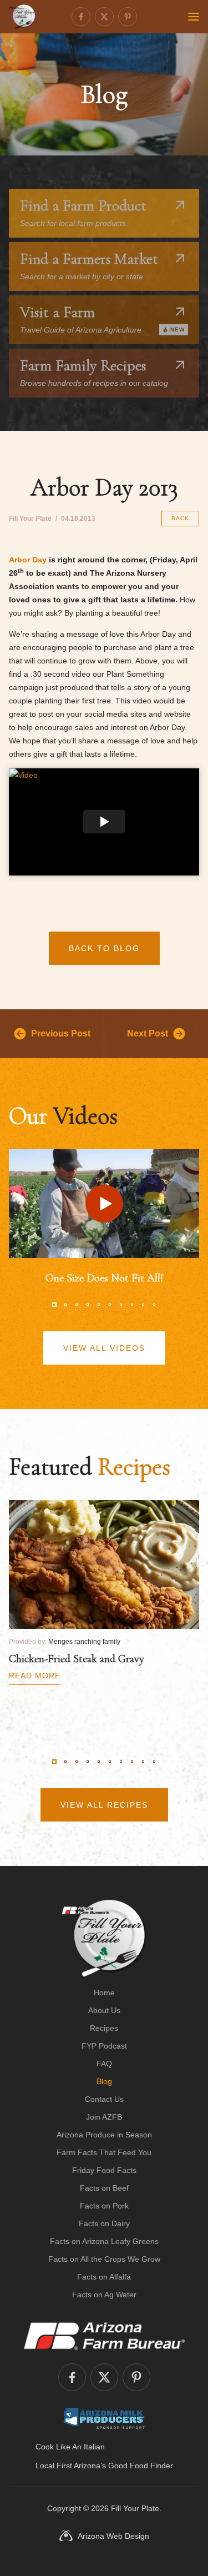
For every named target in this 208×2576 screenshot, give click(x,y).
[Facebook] (81, 17)
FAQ (104, 2064)
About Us (104, 2010)
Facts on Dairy (104, 2223)
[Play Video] (104, 822)
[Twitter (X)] (104, 17)
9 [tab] (143, 1305)
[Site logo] (104, 1938)
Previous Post (61, 1033)
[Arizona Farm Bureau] (104, 2336)
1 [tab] (54, 1305)
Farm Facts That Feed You (104, 2152)
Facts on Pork (104, 2206)
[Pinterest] (128, 17)
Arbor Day (28, 560)
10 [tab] (154, 1305)
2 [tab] (65, 1305)
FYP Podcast (104, 2046)
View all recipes (104, 1805)
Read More (35, 1676)
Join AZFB (104, 2117)
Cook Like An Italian (70, 2447)
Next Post (148, 1033)
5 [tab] (99, 1305)
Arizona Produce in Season (104, 2135)
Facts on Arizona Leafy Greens (104, 2241)
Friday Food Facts (104, 2170)
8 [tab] (132, 1305)
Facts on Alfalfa (104, 2277)
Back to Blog (104, 948)
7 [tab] (121, 1305)
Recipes (104, 2028)
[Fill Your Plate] (22, 17)
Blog (104, 2081)
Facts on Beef (104, 2188)
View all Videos (104, 1348)
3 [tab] (77, 1305)
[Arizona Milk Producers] (104, 2418)
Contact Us (104, 2099)
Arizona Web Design (113, 2536)
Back (180, 518)
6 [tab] (110, 1305)
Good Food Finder (141, 2466)
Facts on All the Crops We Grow (104, 2259)
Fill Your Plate (135, 2508)
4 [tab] (88, 1305)
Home (104, 1993)
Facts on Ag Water (104, 2295)
